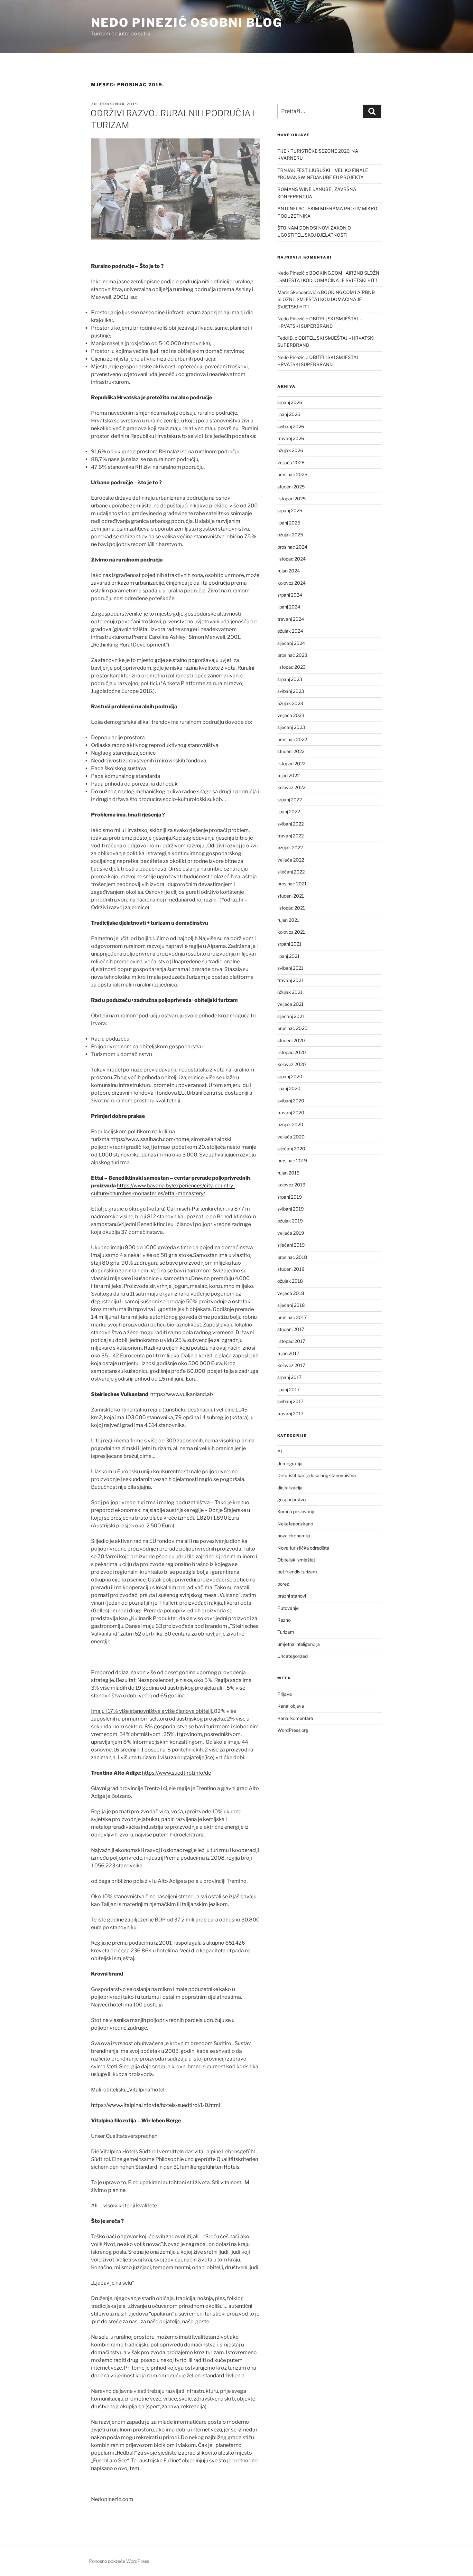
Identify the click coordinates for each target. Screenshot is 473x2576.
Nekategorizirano (295, 1524)
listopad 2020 (292, 1052)
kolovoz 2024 (292, 583)
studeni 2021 (291, 896)
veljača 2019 (291, 1233)
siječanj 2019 (291, 1245)
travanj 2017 (290, 1414)
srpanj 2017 (289, 1377)
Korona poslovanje (296, 1511)
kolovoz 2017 (291, 1365)
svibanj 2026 (291, 426)
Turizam (286, 1632)
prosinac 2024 (292, 547)
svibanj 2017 (290, 1401)
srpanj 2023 (290, 679)
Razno (284, 1620)
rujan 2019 (288, 1173)
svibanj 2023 (291, 691)
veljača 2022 (291, 860)
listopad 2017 (291, 1341)
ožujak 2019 (290, 1221)
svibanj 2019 (291, 1209)
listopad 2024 (292, 559)
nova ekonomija (294, 1536)
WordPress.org (293, 1730)
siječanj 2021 (291, 1016)
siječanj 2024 (291, 643)
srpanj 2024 (290, 595)
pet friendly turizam (297, 1572)
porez (283, 1584)
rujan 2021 (288, 920)
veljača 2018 (291, 1293)
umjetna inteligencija (299, 1644)
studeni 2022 (291, 751)
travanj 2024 (291, 619)
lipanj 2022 (289, 811)
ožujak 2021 (290, 992)
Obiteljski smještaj (296, 1560)
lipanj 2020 (289, 1088)
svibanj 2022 (291, 824)
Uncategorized (292, 1656)
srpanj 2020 (290, 1076)
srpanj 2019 (290, 1197)
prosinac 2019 (292, 1161)
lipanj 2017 (288, 1389)
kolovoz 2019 (291, 1185)
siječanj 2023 (291, 727)
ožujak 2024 (290, 631)
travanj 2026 (291, 438)
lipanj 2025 (289, 523)
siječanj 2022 (291, 872)
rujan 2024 (289, 571)
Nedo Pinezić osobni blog (187, 23)
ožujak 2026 (290, 450)
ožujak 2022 (290, 848)
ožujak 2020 (290, 1124)
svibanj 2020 (291, 1101)
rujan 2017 (288, 1353)
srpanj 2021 (289, 944)
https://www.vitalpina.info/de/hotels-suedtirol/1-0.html (156, 2105)
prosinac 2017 (292, 1317)
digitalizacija (290, 1488)
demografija (290, 1463)
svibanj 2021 (290, 968)
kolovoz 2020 (292, 1064)
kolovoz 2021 (291, 932)
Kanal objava (291, 1706)
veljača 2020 (291, 1137)
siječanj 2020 (291, 1149)
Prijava (285, 1694)
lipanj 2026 (289, 414)
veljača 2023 (291, 715)
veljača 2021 (291, 1004)
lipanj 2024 (289, 607)
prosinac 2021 (292, 884)
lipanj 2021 (288, 956)
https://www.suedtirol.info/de (176, 1773)
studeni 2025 (291, 487)
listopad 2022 (291, 764)
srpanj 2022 (290, 800)
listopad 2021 (291, 908)
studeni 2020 (291, 1040)
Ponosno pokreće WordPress (119, 2561)
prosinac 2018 (292, 1257)
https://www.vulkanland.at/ (182, 1394)
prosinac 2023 (292, 655)
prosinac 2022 (292, 739)
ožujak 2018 (290, 1281)
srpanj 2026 (290, 402)
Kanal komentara (295, 1718)
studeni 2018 (291, 1269)
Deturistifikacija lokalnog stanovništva (317, 1475)
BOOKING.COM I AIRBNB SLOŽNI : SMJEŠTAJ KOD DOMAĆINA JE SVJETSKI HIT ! (326, 299)
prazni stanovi (292, 1596)
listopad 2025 (292, 499)
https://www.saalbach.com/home (150, 1139)
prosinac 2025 (292, 474)
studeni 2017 (291, 1329)
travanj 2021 (290, 980)
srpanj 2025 (290, 510)
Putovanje (288, 1608)
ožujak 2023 (290, 703)
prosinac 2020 (292, 1028)
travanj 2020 (291, 1113)
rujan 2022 (288, 775)
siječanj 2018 (291, 1305)
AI (280, 1451)
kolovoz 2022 (291, 787)
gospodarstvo (292, 1500)
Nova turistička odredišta (303, 1548)
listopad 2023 (292, 667)
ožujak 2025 (290, 535)
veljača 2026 (291, 462)
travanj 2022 (291, 836)
